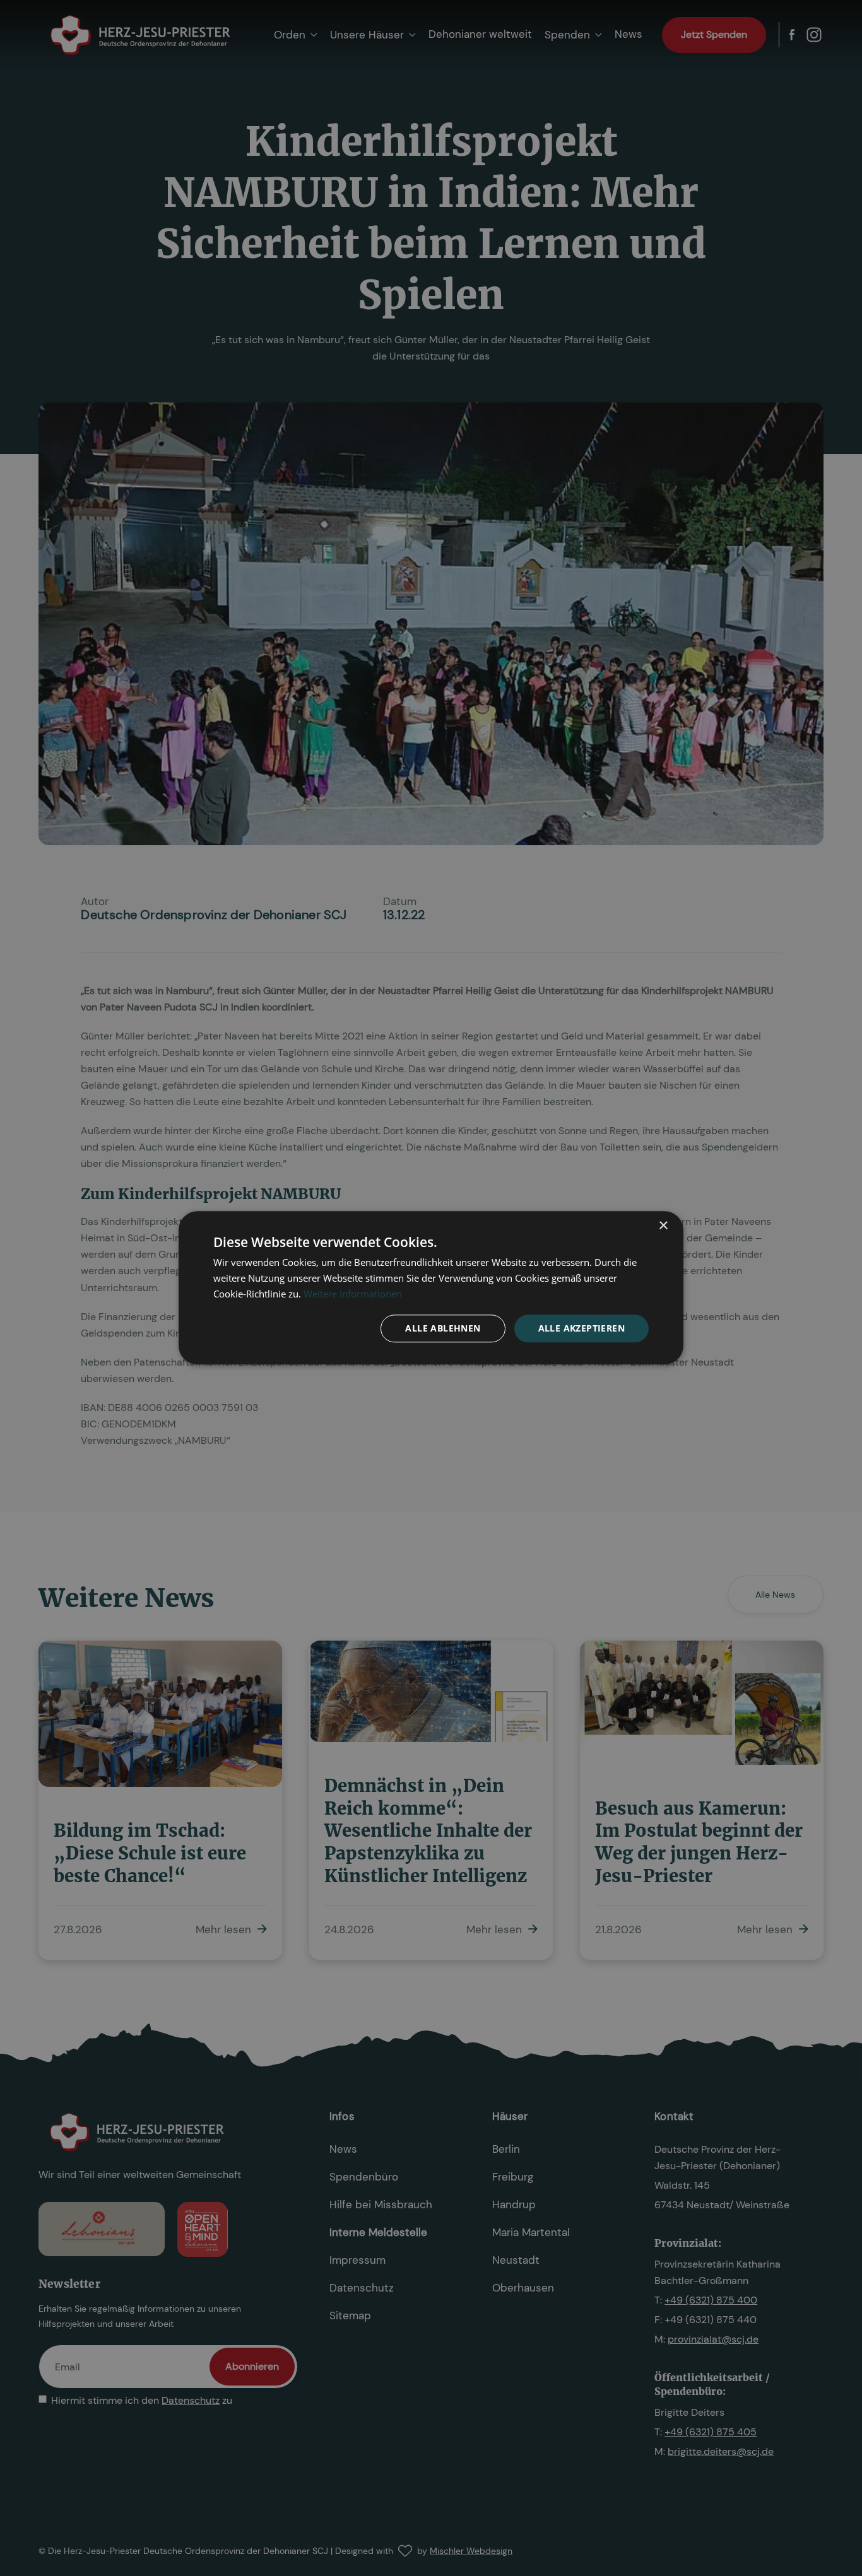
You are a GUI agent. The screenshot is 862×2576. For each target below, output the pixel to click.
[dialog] (431, 1288)
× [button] (663, 1226)
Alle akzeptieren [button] (582, 1328)
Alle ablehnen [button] (443, 1328)
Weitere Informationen (353, 1294)
